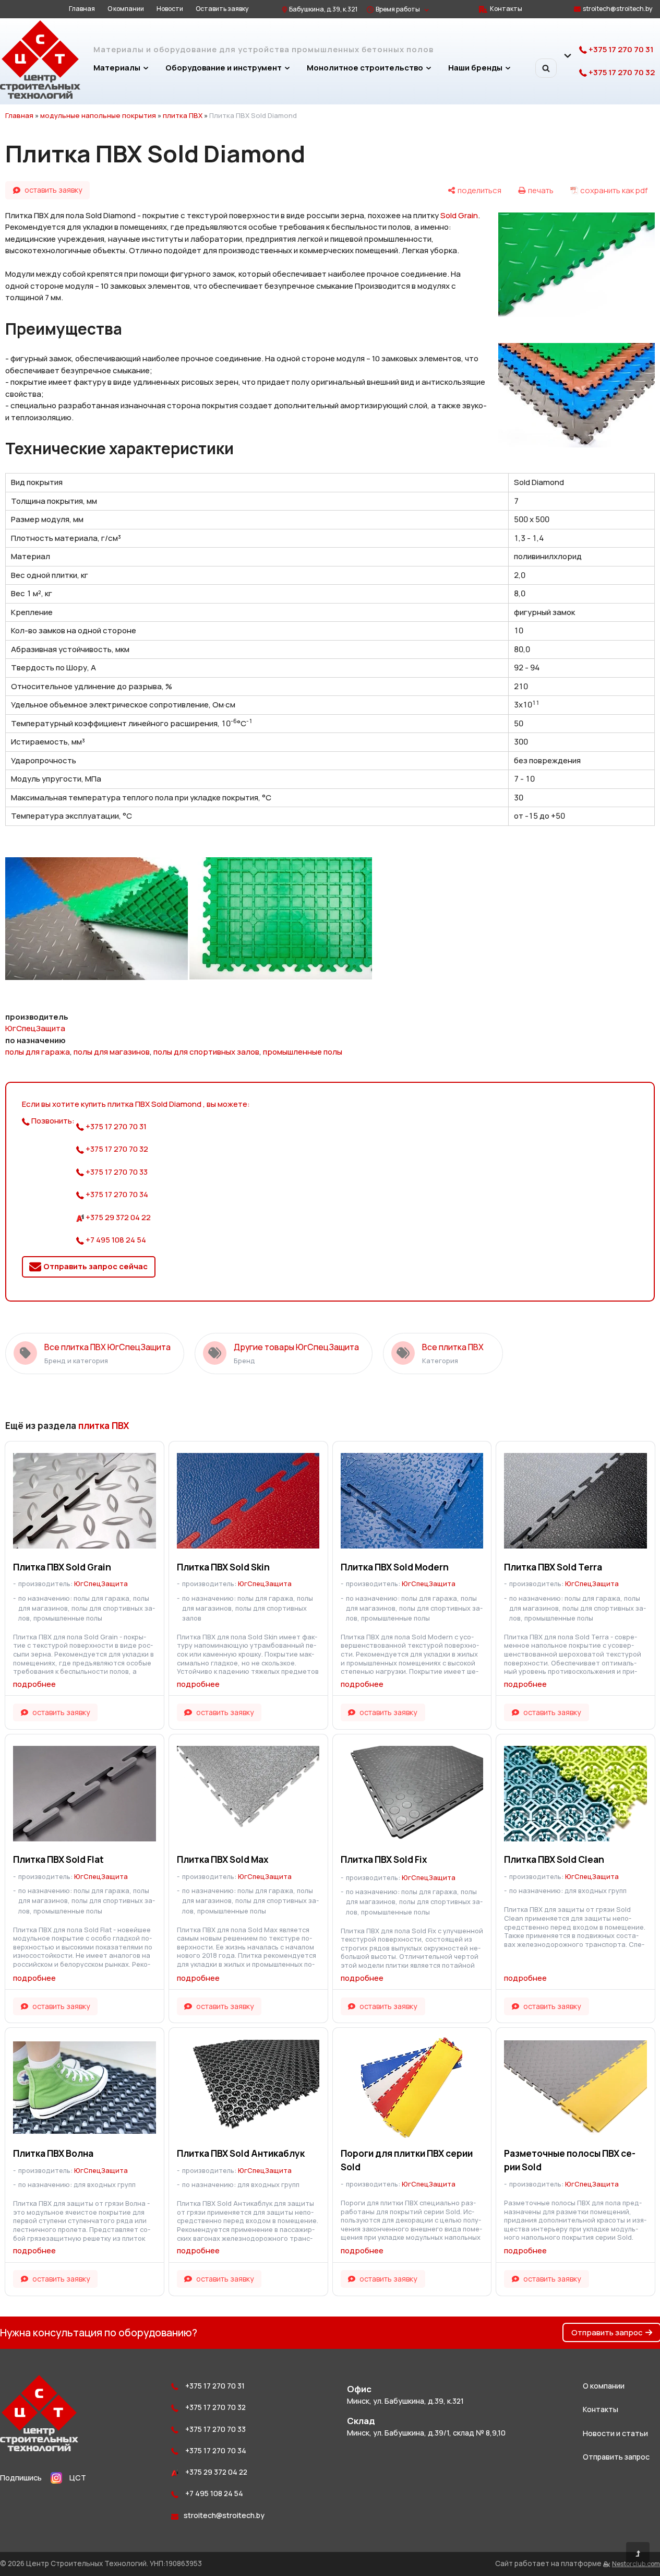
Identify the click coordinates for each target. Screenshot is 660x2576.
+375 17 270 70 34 (116, 1194)
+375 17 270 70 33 (116, 1172)
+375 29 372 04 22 (117, 1217)
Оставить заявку (222, 9)
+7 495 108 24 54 (115, 1240)
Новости (170, 9)
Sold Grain (459, 215)
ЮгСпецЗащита (35, 1028)
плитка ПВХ (183, 115)
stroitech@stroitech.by (618, 9)
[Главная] (40, 96)
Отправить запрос (607, 2332)
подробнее (34, 1684)
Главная (82, 9)
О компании (126, 9)
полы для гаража (38, 1052)
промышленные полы (303, 1052)
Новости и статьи (615, 2433)
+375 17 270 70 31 (620, 49)
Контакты (506, 9)
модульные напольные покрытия (98, 115)
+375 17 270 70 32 (621, 72)
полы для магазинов (112, 1052)
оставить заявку (53, 190)
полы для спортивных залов (206, 1052)
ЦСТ (78, 2478)
